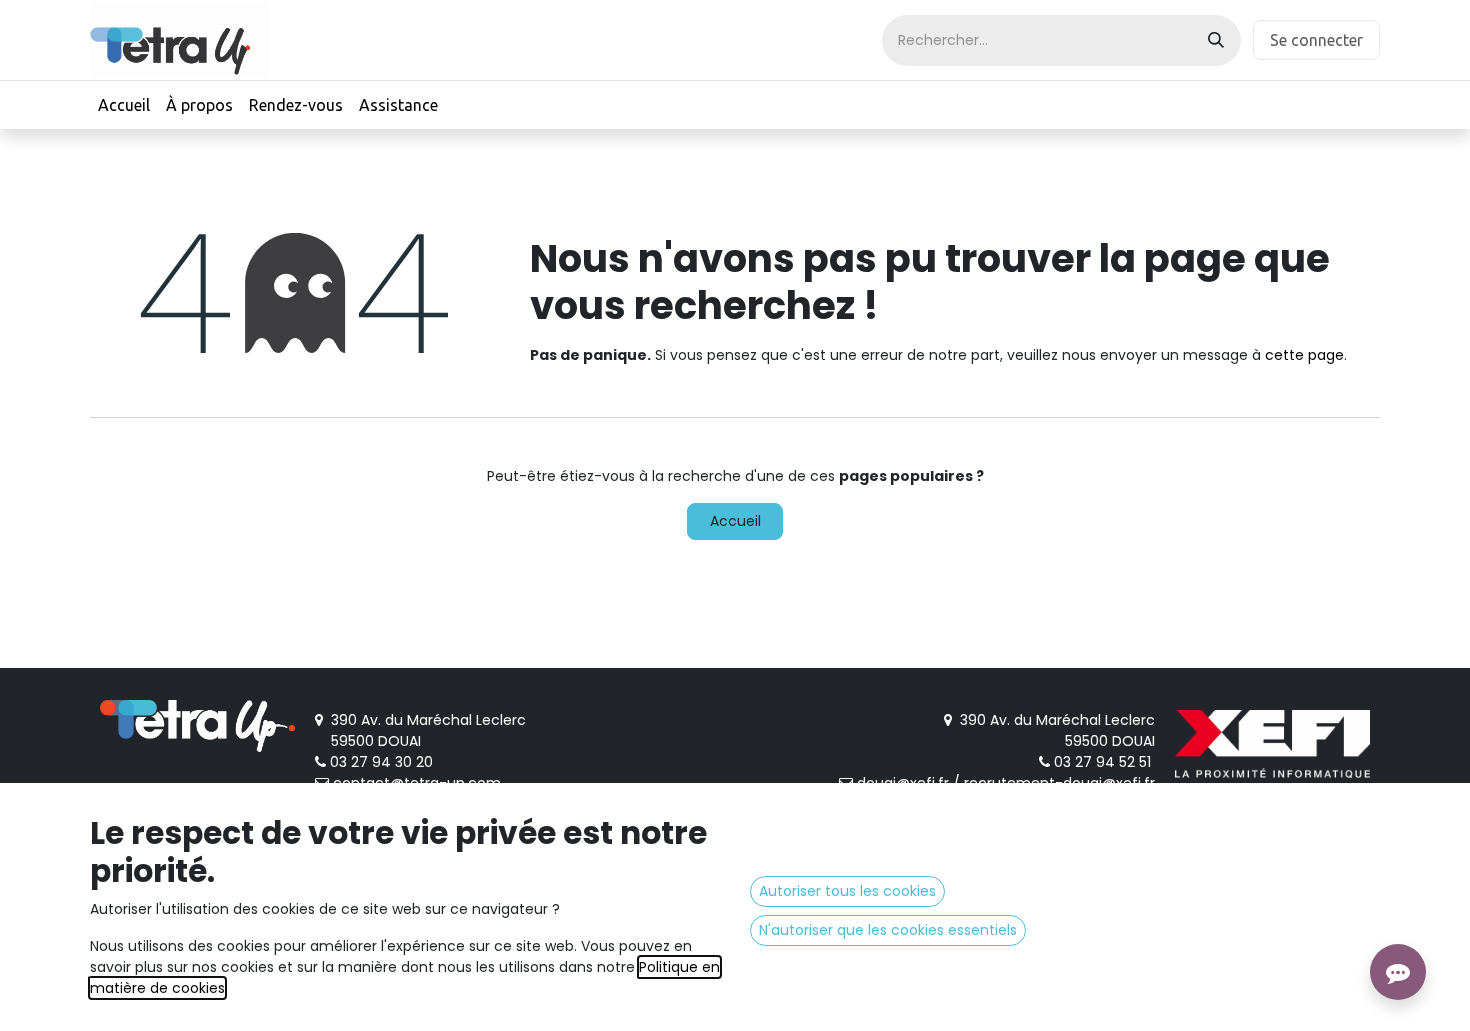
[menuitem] (124, 105)
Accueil (735, 521)
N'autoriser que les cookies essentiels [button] (888, 930)
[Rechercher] (1216, 40)
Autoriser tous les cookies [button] (847, 891)
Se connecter (1316, 40)
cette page (1304, 355)
